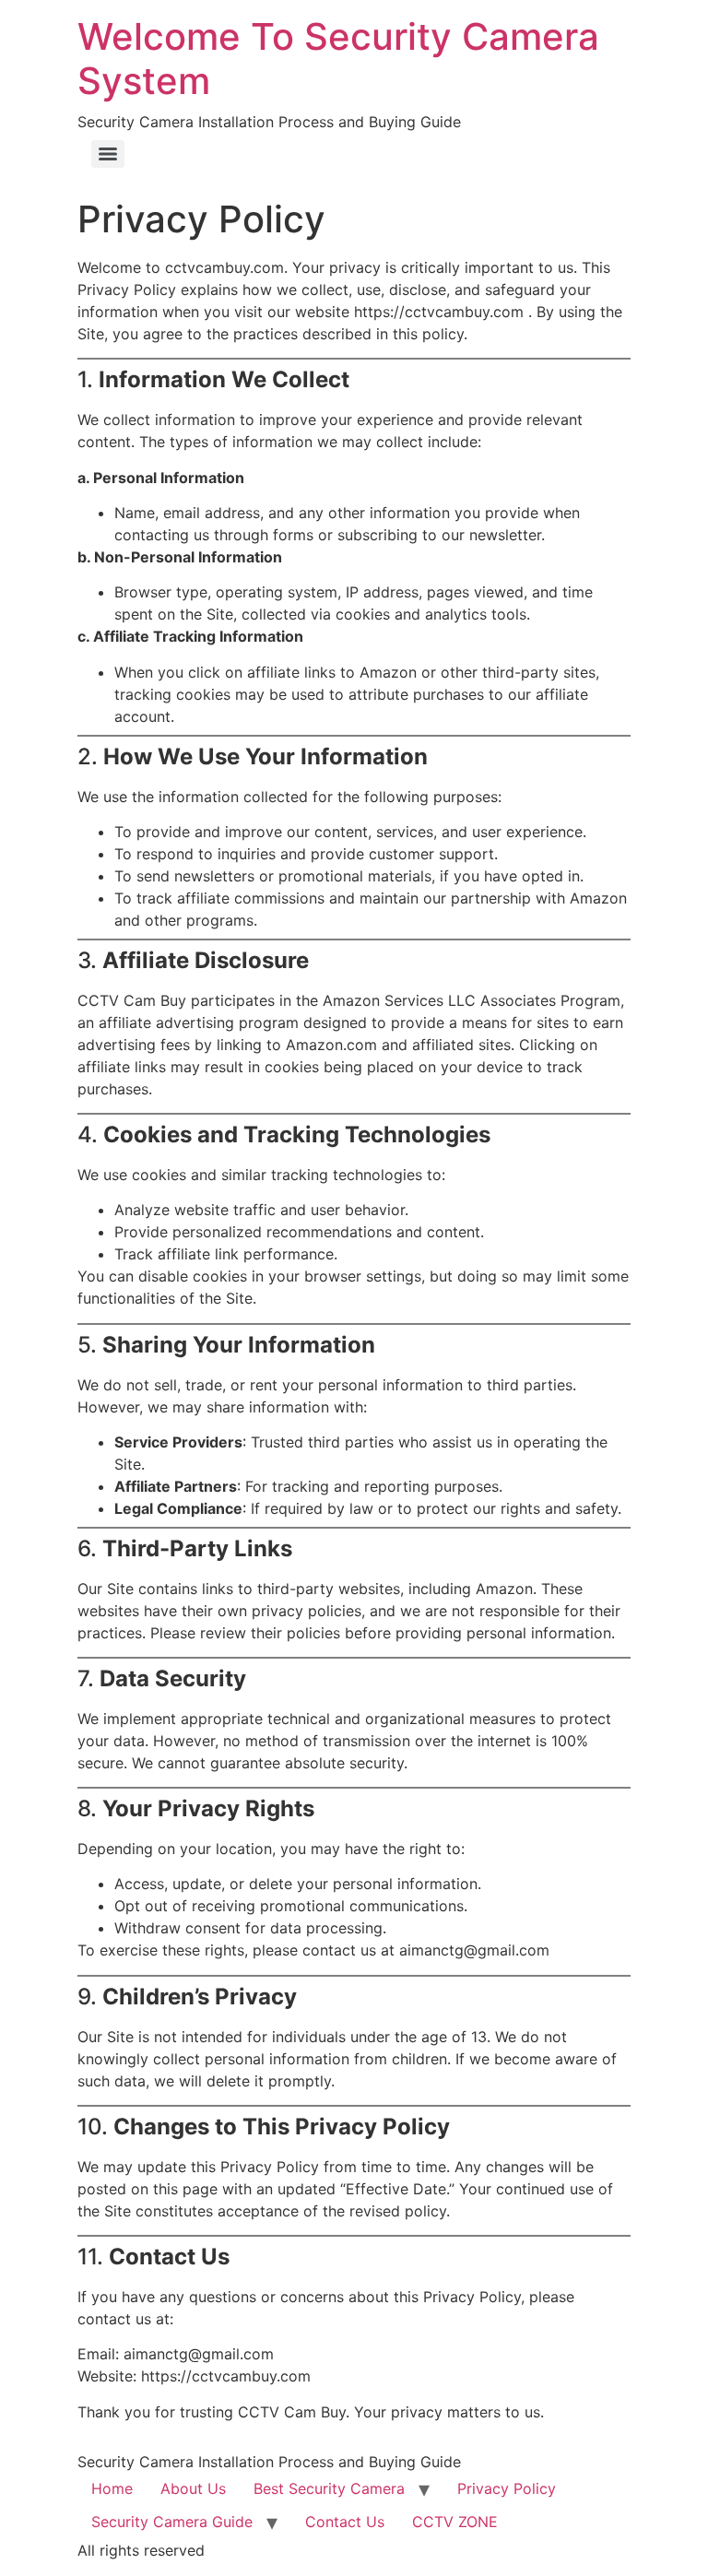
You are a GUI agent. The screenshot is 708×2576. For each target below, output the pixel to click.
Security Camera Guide (172, 2522)
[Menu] (108, 154)
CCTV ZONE (455, 2522)
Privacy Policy (507, 2488)
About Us (193, 2488)
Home (112, 2488)
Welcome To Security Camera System (338, 59)
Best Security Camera (329, 2488)
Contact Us (345, 2522)
